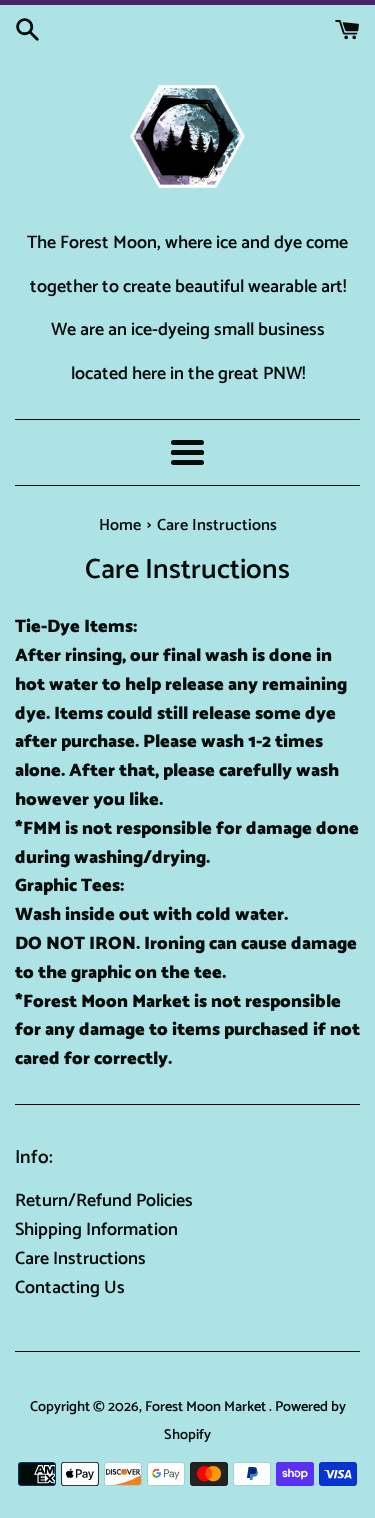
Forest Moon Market (207, 1407)
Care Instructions (80, 1259)
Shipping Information (96, 1230)
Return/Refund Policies (104, 1201)
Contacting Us (70, 1288)
